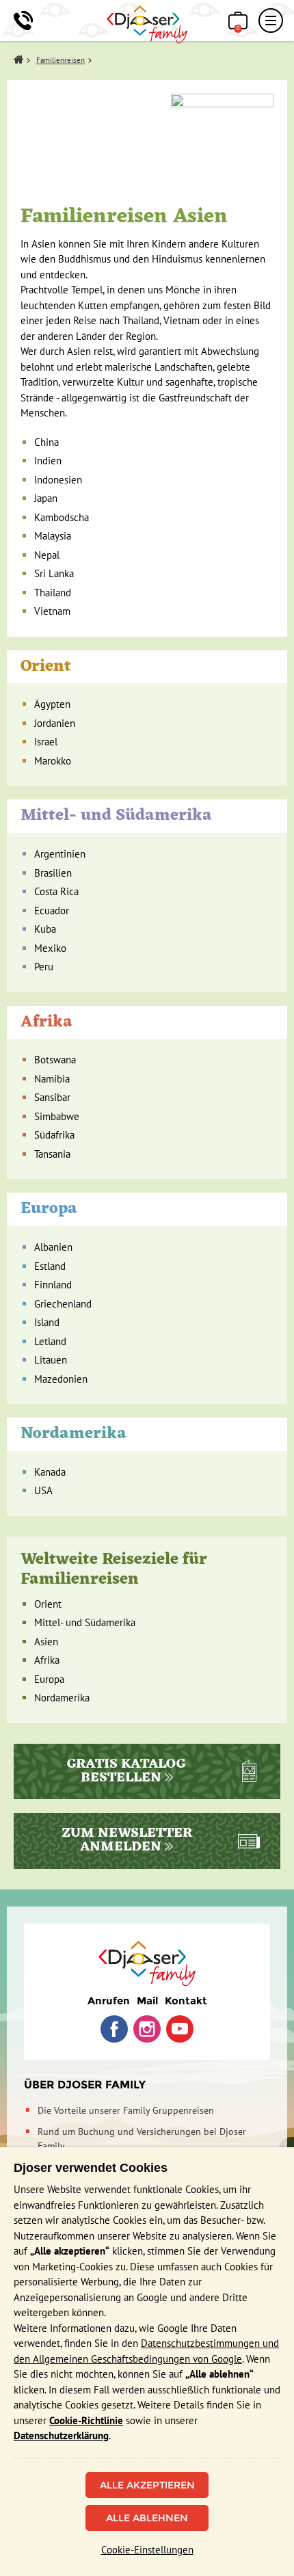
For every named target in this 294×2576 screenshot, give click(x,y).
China (46, 442)
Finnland (53, 1285)
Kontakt (186, 2001)
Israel (46, 742)
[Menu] (271, 21)
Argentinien (60, 854)
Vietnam (52, 611)
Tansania (52, 1154)
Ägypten (52, 704)
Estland (50, 1266)
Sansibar (52, 1097)
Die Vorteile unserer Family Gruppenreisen (126, 2110)
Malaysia (53, 536)
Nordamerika (73, 1434)
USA (43, 1490)
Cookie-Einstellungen (147, 2550)
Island (47, 1322)
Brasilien (53, 873)
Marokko (53, 761)
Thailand (53, 593)
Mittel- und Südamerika (116, 816)
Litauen (51, 1360)
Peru (44, 967)
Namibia (52, 1079)
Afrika (46, 1022)
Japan (46, 498)
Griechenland (63, 1304)
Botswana (55, 1060)
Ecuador (52, 911)
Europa (49, 1209)
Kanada (50, 1472)
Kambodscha (62, 517)
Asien (46, 1642)
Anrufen (109, 2001)
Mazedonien (61, 1379)
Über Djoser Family (85, 2085)
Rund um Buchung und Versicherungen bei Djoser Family (142, 2139)
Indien (48, 461)
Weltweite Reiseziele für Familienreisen (114, 1570)
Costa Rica (56, 891)
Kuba (45, 929)
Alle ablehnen (147, 2518)
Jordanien (55, 723)
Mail (147, 2001)
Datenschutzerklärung (61, 2435)
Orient (46, 667)
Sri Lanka (54, 573)
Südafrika (54, 1135)
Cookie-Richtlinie (86, 2420)
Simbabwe (57, 1116)
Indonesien (58, 480)
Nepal (47, 555)
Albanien (53, 1247)
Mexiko (50, 948)
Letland (50, 1341)
